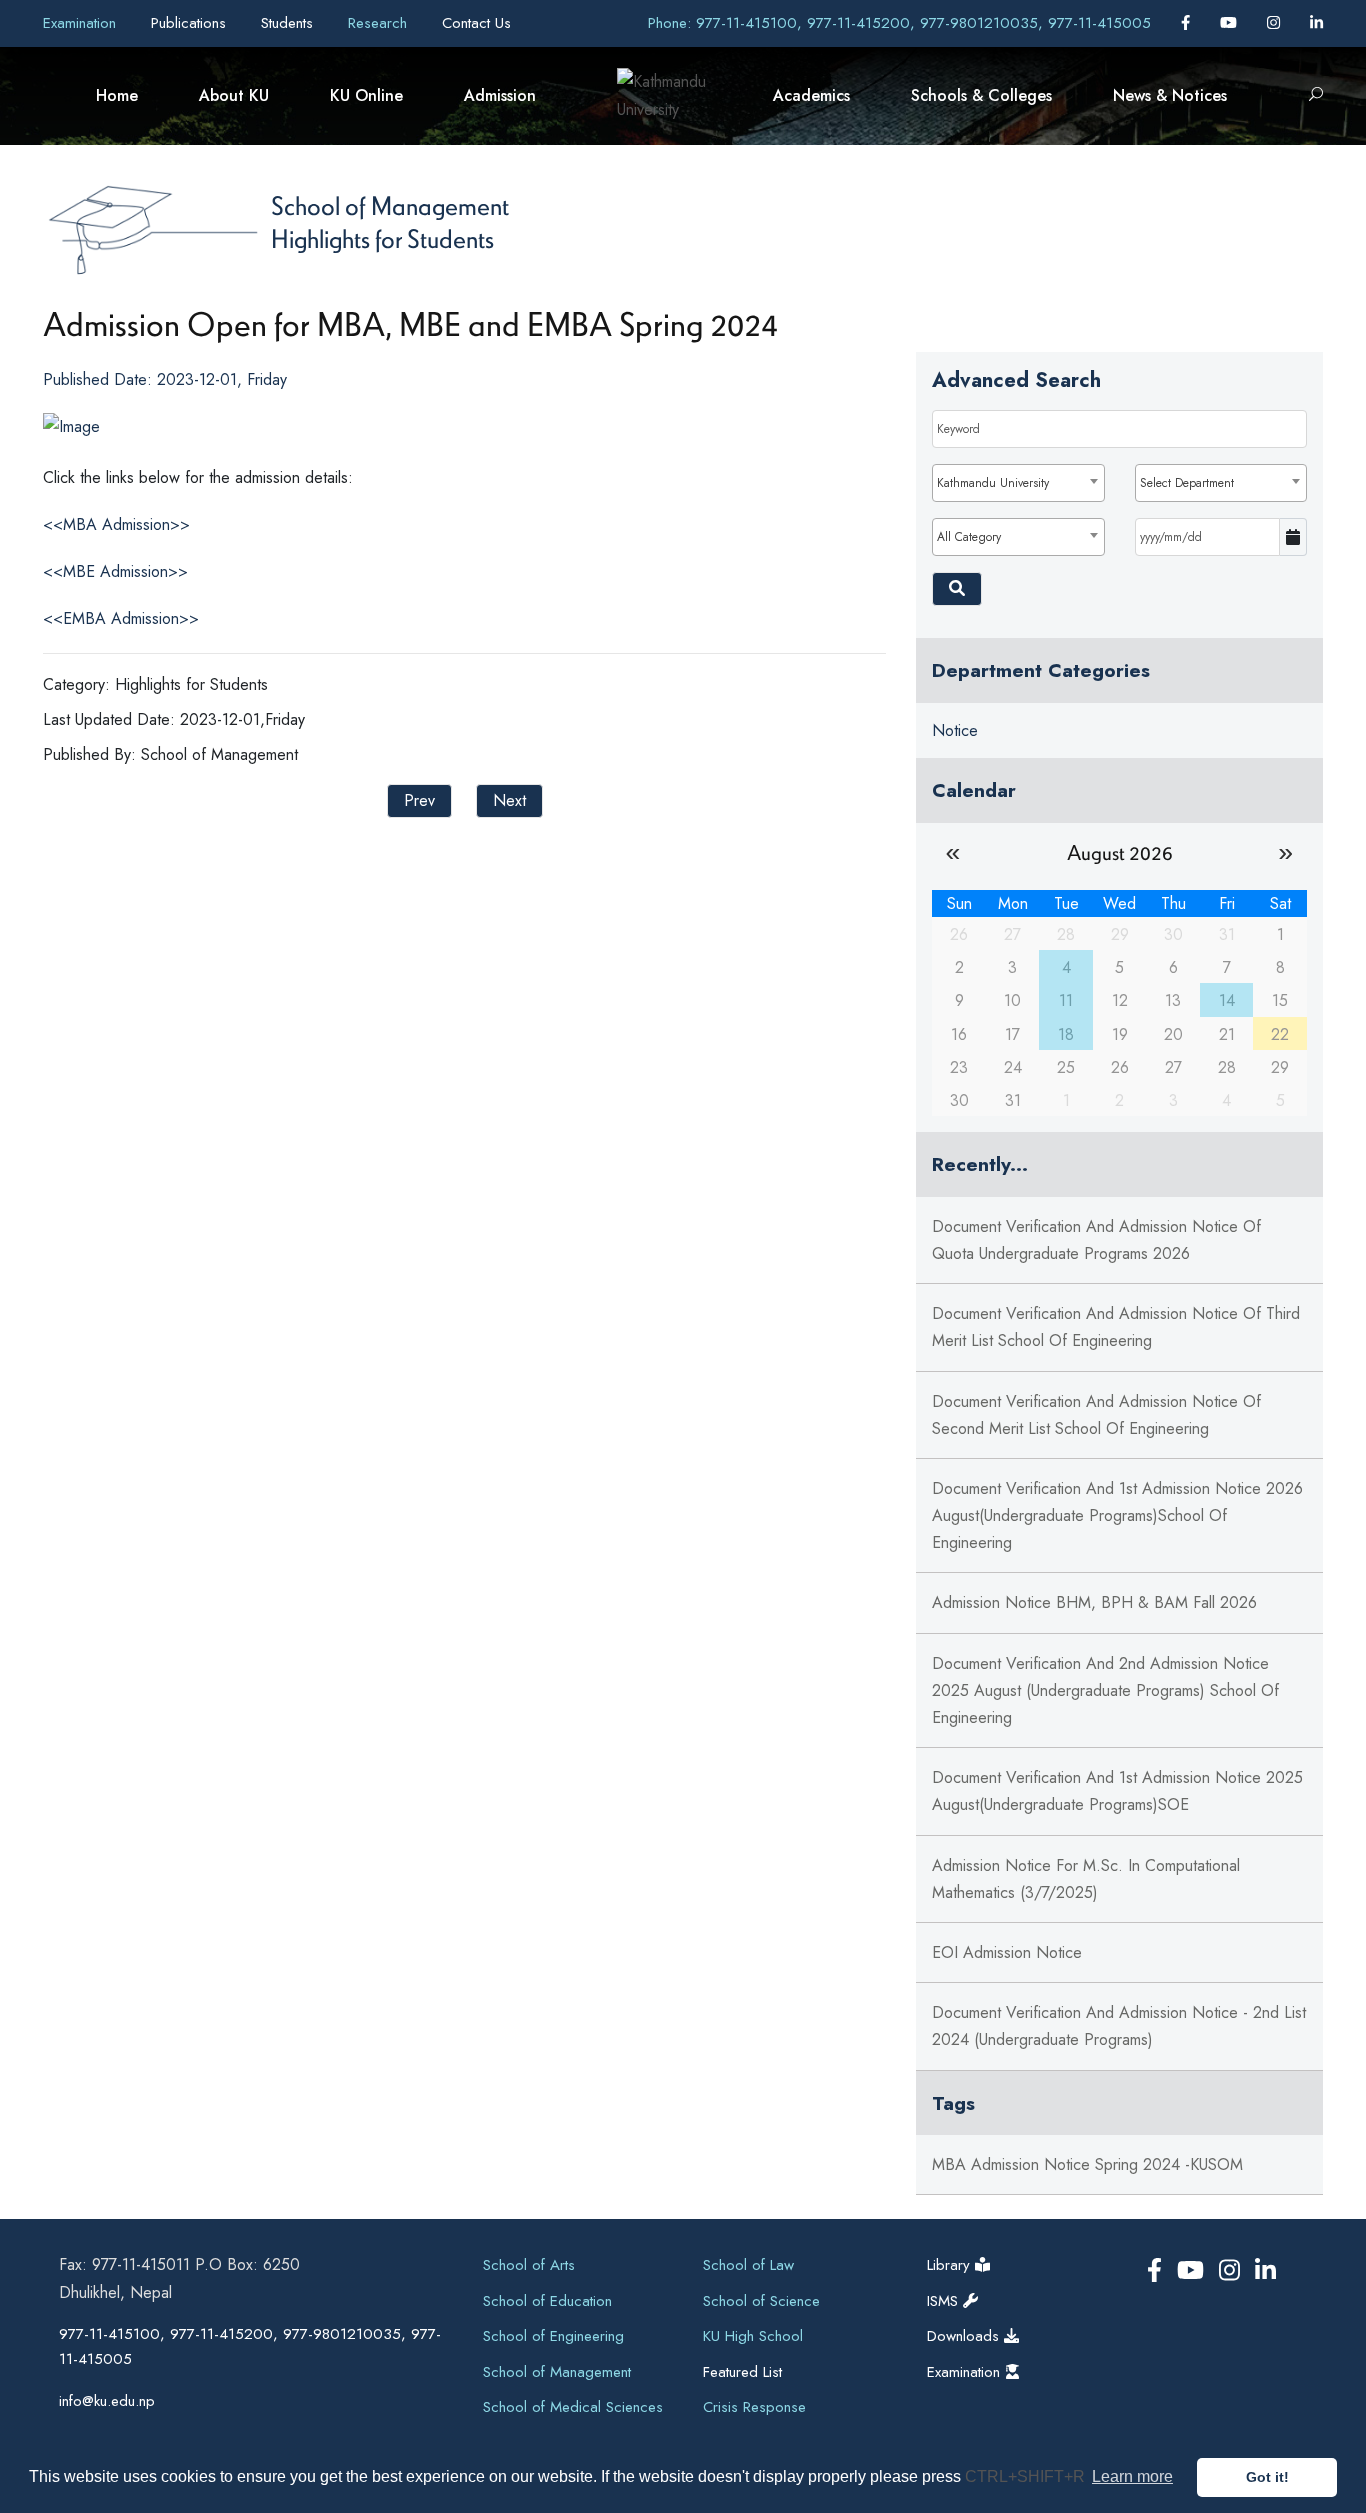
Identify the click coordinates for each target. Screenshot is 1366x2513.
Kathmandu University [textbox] (993, 483)
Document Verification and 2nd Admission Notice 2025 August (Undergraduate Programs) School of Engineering (1105, 1690)
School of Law (748, 2265)
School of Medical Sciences (573, 2407)
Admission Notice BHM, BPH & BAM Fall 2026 (1094, 1602)
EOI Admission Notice (1007, 1952)
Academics (811, 95)
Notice (955, 730)
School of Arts (529, 2265)
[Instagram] (1276, 23)
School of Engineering (553, 2336)
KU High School (753, 2336)
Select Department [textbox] (1187, 483)
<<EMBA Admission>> (121, 618)
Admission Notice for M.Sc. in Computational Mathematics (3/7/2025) (1086, 1879)
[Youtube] (1231, 23)
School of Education (547, 2301)
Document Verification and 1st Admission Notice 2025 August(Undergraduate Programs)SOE (1117, 1791)
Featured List (742, 2372)
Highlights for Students (382, 238)
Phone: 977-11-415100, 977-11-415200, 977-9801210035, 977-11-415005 (899, 23)
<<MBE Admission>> (115, 571)
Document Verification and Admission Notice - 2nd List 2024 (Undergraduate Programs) (1119, 2026)
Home (117, 95)
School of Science (761, 2301)
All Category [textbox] (969, 537)
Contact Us (476, 23)
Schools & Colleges (981, 95)
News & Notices (1170, 95)
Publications (191, 23)
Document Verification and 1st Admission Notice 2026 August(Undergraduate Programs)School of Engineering (1117, 1515)
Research (380, 23)
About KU (234, 95)
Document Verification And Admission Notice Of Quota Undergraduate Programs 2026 (1096, 1240)
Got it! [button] (1267, 2477)
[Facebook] (1188, 23)
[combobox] (1018, 483)
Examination (82, 23)
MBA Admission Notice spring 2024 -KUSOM (1087, 2164)
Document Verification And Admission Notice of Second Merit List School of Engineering (1096, 1415)
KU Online (366, 95)
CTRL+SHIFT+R (1027, 2476)
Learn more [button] (1132, 2476)
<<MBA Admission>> (116, 524)
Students (289, 23)
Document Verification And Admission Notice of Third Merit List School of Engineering (1116, 1327)
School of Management (390, 205)
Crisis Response (754, 2407)
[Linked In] (1316, 23)
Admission (500, 95)
